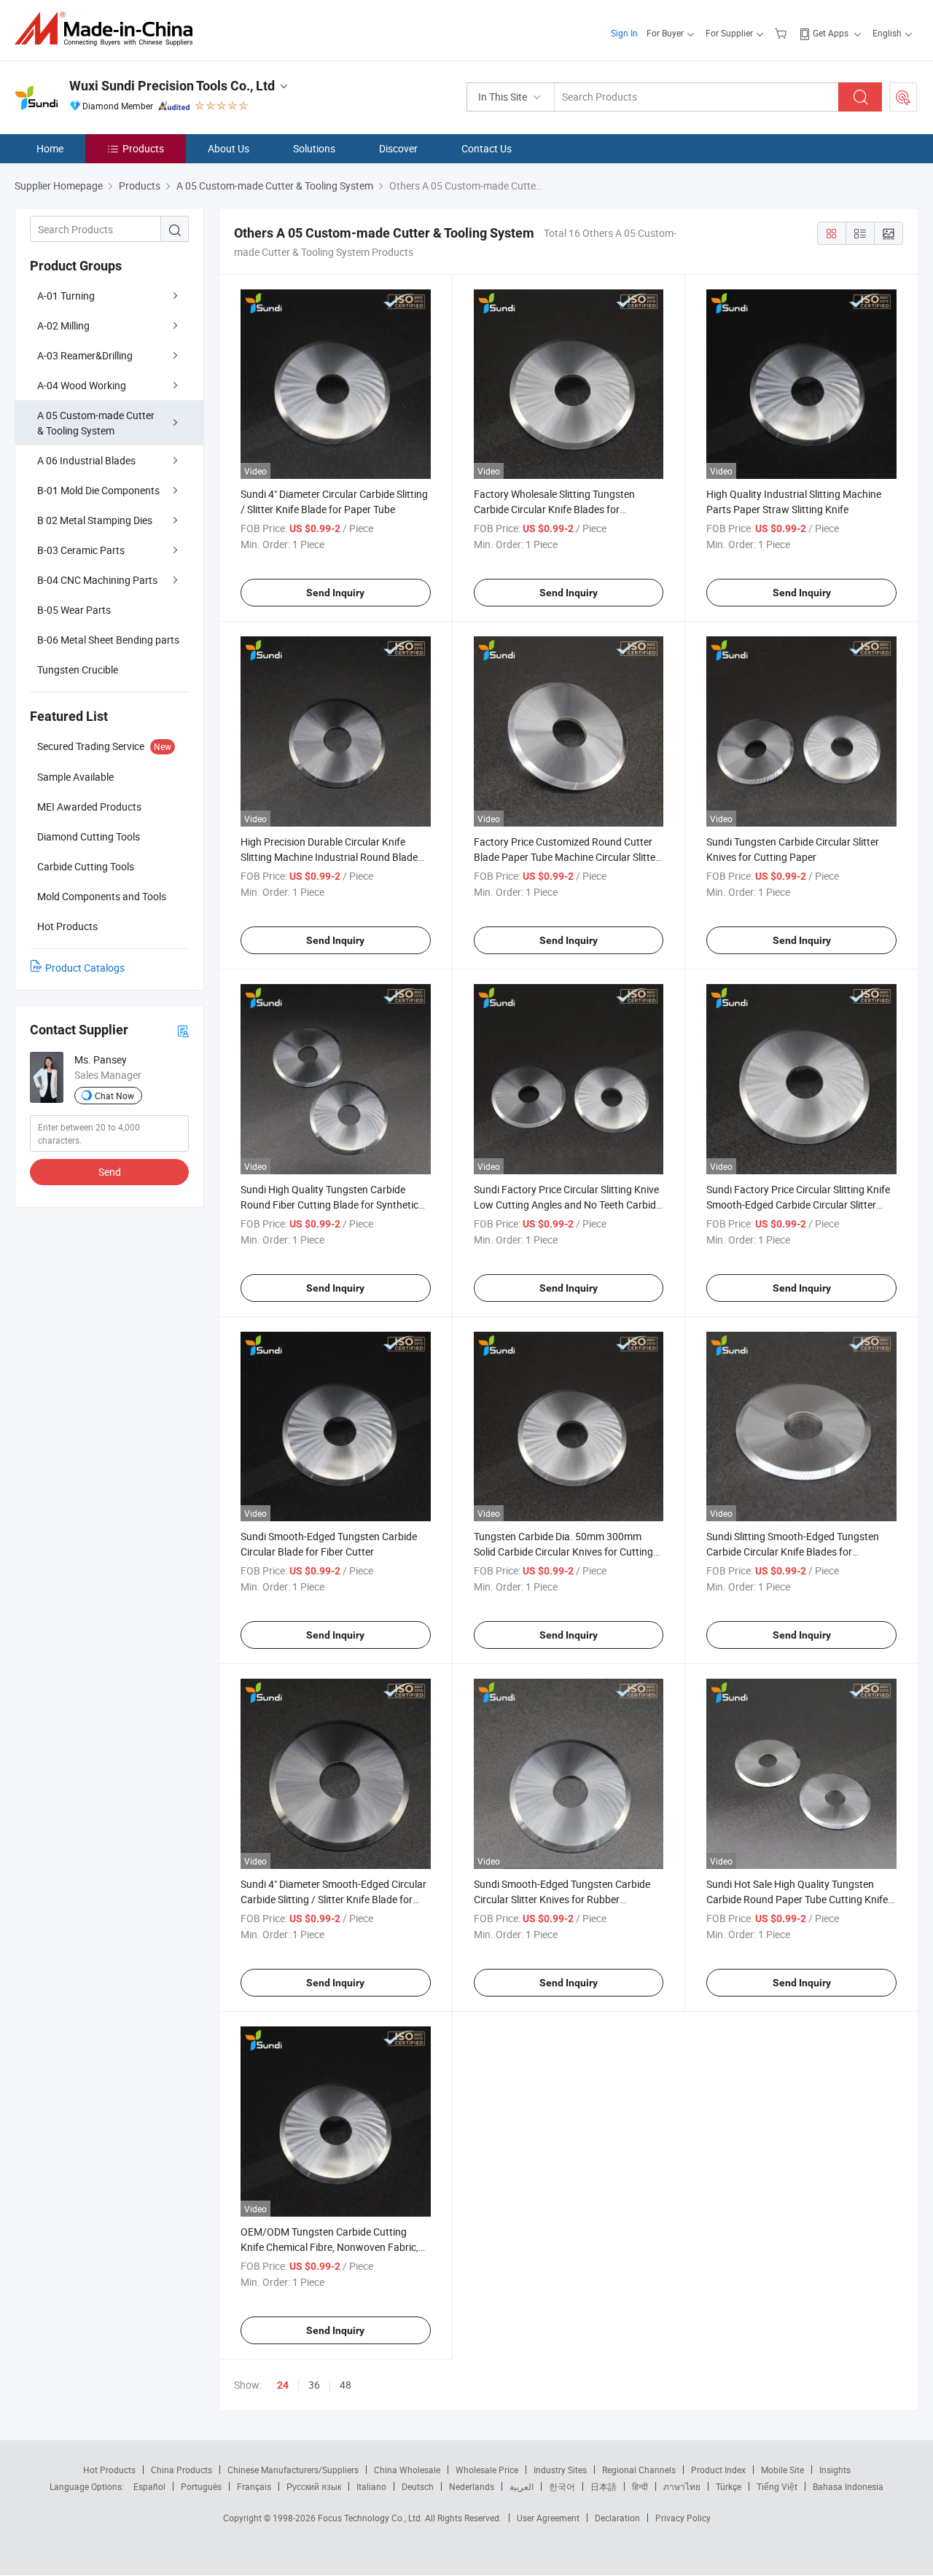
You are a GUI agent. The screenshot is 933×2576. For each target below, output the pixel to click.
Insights (835, 2470)
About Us (229, 148)
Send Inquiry (335, 593)
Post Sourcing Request (903, 97)
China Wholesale (407, 2470)
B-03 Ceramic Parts (81, 550)
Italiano (371, 2486)
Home (50, 148)
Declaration (617, 2518)
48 (346, 2385)
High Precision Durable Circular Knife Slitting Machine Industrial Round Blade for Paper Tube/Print (329, 857)
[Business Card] (183, 1030)
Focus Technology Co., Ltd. (371, 2518)
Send (110, 1172)
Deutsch (418, 2486)
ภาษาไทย (682, 2486)
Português (201, 2486)
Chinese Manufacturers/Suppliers (293, 2470)
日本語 (604, 2486)
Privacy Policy (683, 2518)
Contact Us (487, 148)
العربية (522, 2486)
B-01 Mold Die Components (98, 490)
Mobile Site (782, 2470)
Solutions (314, 148)
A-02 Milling (63, 325)
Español (149, 2486)
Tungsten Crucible (78, 670)
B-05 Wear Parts (74, 610)
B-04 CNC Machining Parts (97, 580)
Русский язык (314, 2486)
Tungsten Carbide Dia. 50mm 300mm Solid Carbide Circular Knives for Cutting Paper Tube (563, 1552)
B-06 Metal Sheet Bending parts (108, 640)
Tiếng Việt (777, 2486)
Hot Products (109, 2470)
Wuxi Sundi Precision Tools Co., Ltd (172, 86)
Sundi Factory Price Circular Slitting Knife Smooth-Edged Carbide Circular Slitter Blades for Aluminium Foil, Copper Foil (798, 1205)
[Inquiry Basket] (782, 33)
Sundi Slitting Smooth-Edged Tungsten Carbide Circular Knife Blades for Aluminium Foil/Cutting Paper (793, 1552)
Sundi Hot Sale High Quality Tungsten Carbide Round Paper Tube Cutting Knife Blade (797, 1899)
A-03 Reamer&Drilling (85, 355)
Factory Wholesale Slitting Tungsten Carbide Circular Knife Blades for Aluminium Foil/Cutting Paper (554, 509)
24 (283, 2385)
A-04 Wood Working (82, 385)
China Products (181, 2470)
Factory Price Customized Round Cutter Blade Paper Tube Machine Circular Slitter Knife (566, 857)
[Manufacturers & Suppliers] (108, 29)
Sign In (624, 33)
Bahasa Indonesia (848, 2486)
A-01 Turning (66, 296)
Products (143, 148)
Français (254, 2486)
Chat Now (114, 1096)
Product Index (718, 2470)
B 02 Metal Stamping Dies (95, 520)
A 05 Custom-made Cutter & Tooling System (96, 423)
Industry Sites (560, 2470)
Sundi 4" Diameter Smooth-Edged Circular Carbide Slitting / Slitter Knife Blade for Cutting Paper (333, 1899)
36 (314, 2385)
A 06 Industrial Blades (86, 460)
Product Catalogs (85, 968)
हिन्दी (640, 2486)
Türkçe (729, 2486)
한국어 (562, 2486)
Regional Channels (639, 2470)
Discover (398, 148)
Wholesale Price (487, 2470)
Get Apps (831, 33)
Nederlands (472, 2486)
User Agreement (548, 2518)
